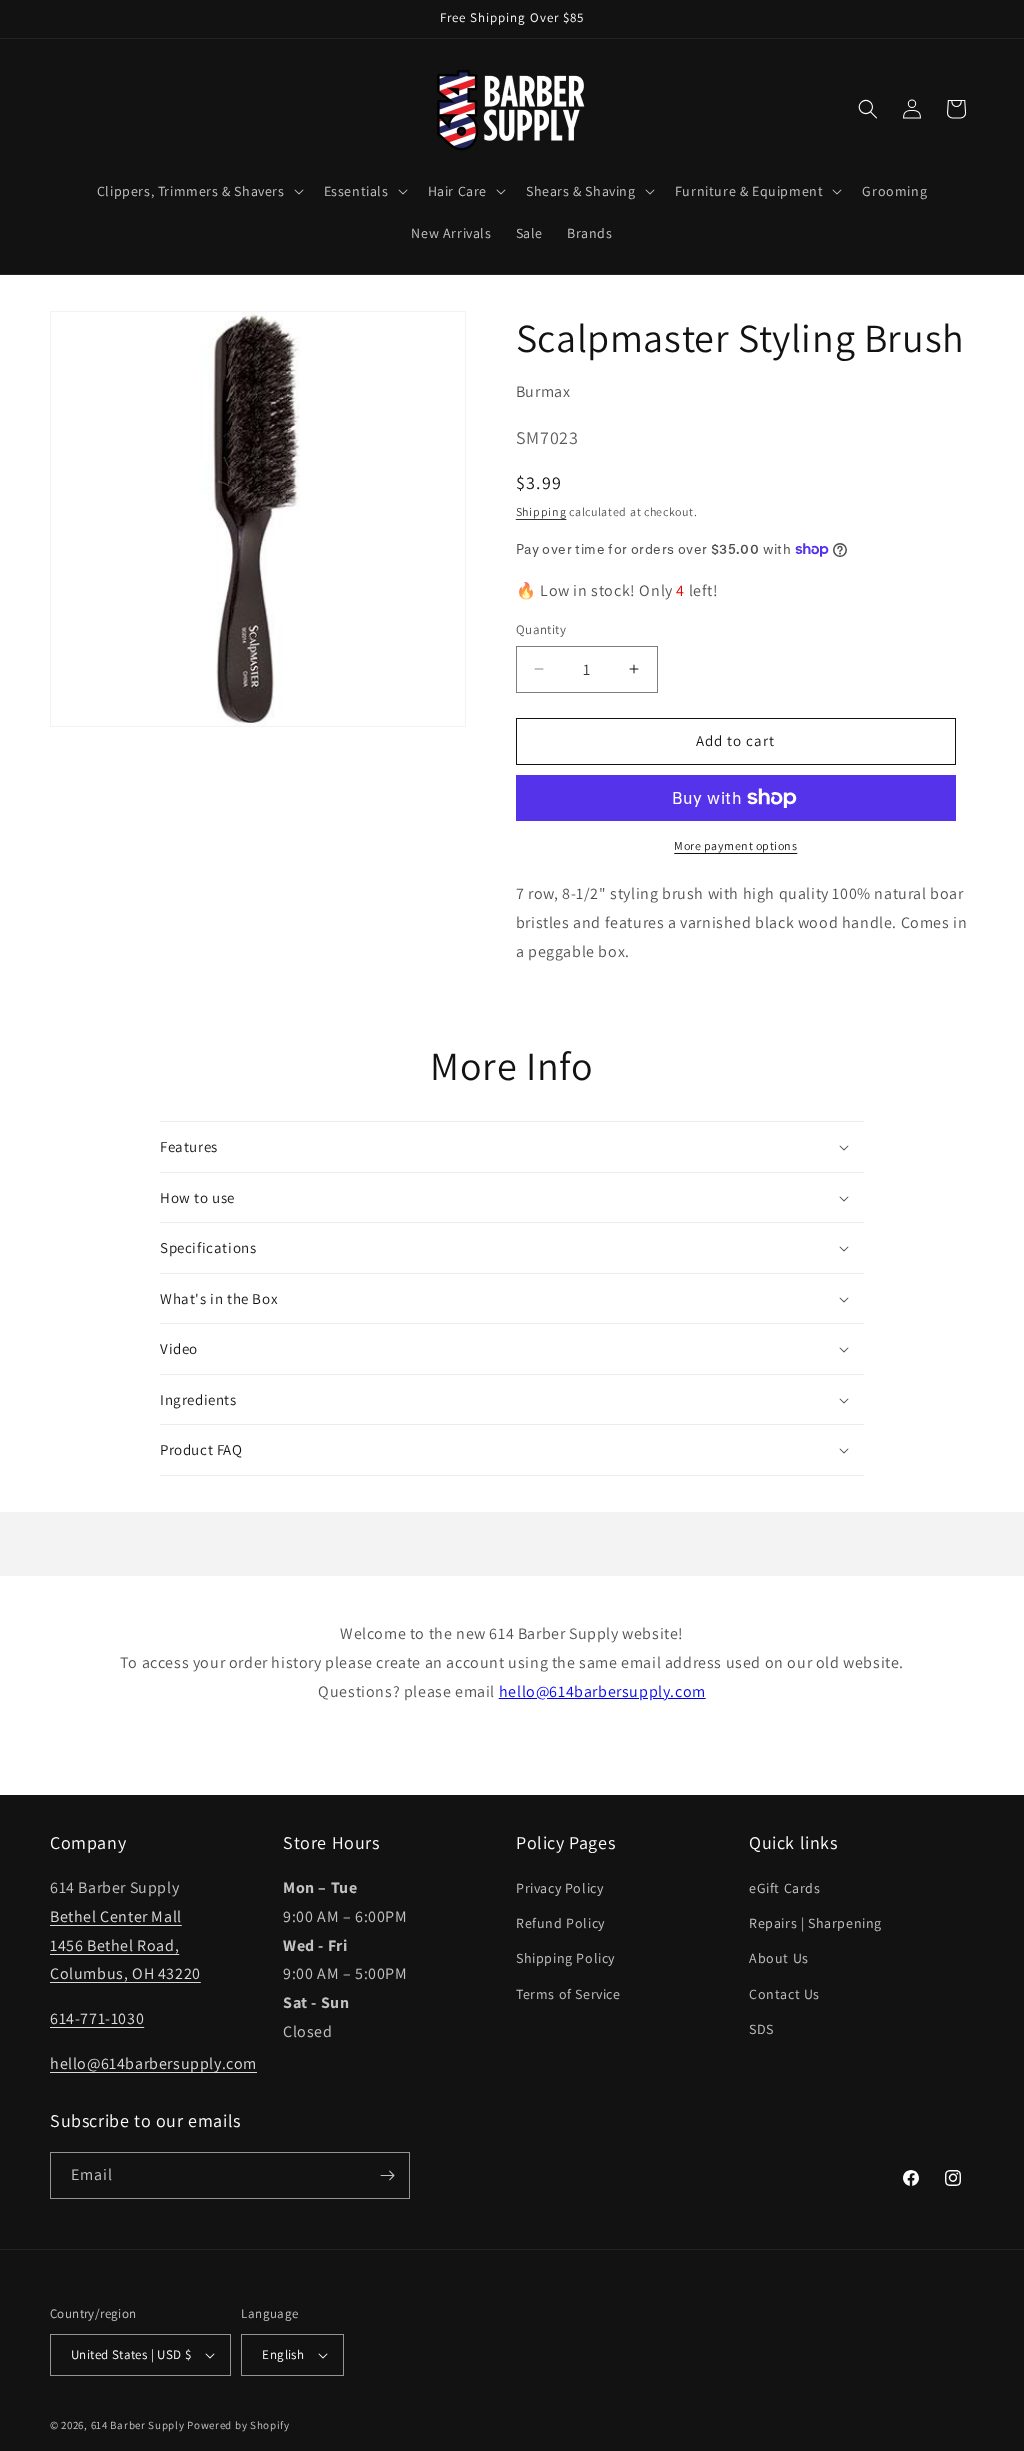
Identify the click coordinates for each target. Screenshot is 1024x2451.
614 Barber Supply (138, 2425)
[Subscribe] (387, 2175)
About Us (779, 1958)
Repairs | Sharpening (815, 1923)
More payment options (735, 845)
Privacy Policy (559, 1888)
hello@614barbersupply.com (602, 1691)
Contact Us (784, 1994)
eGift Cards (785, 1888)
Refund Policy (560, 1923)
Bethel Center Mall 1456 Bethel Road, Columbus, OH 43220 (125, 1945)
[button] (198, 191)
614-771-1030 (97, 2018)
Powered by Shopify (238, 2425)
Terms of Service (568, 1994)
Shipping (541, 511)
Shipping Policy (565, 1958)
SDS (761, 2029)
